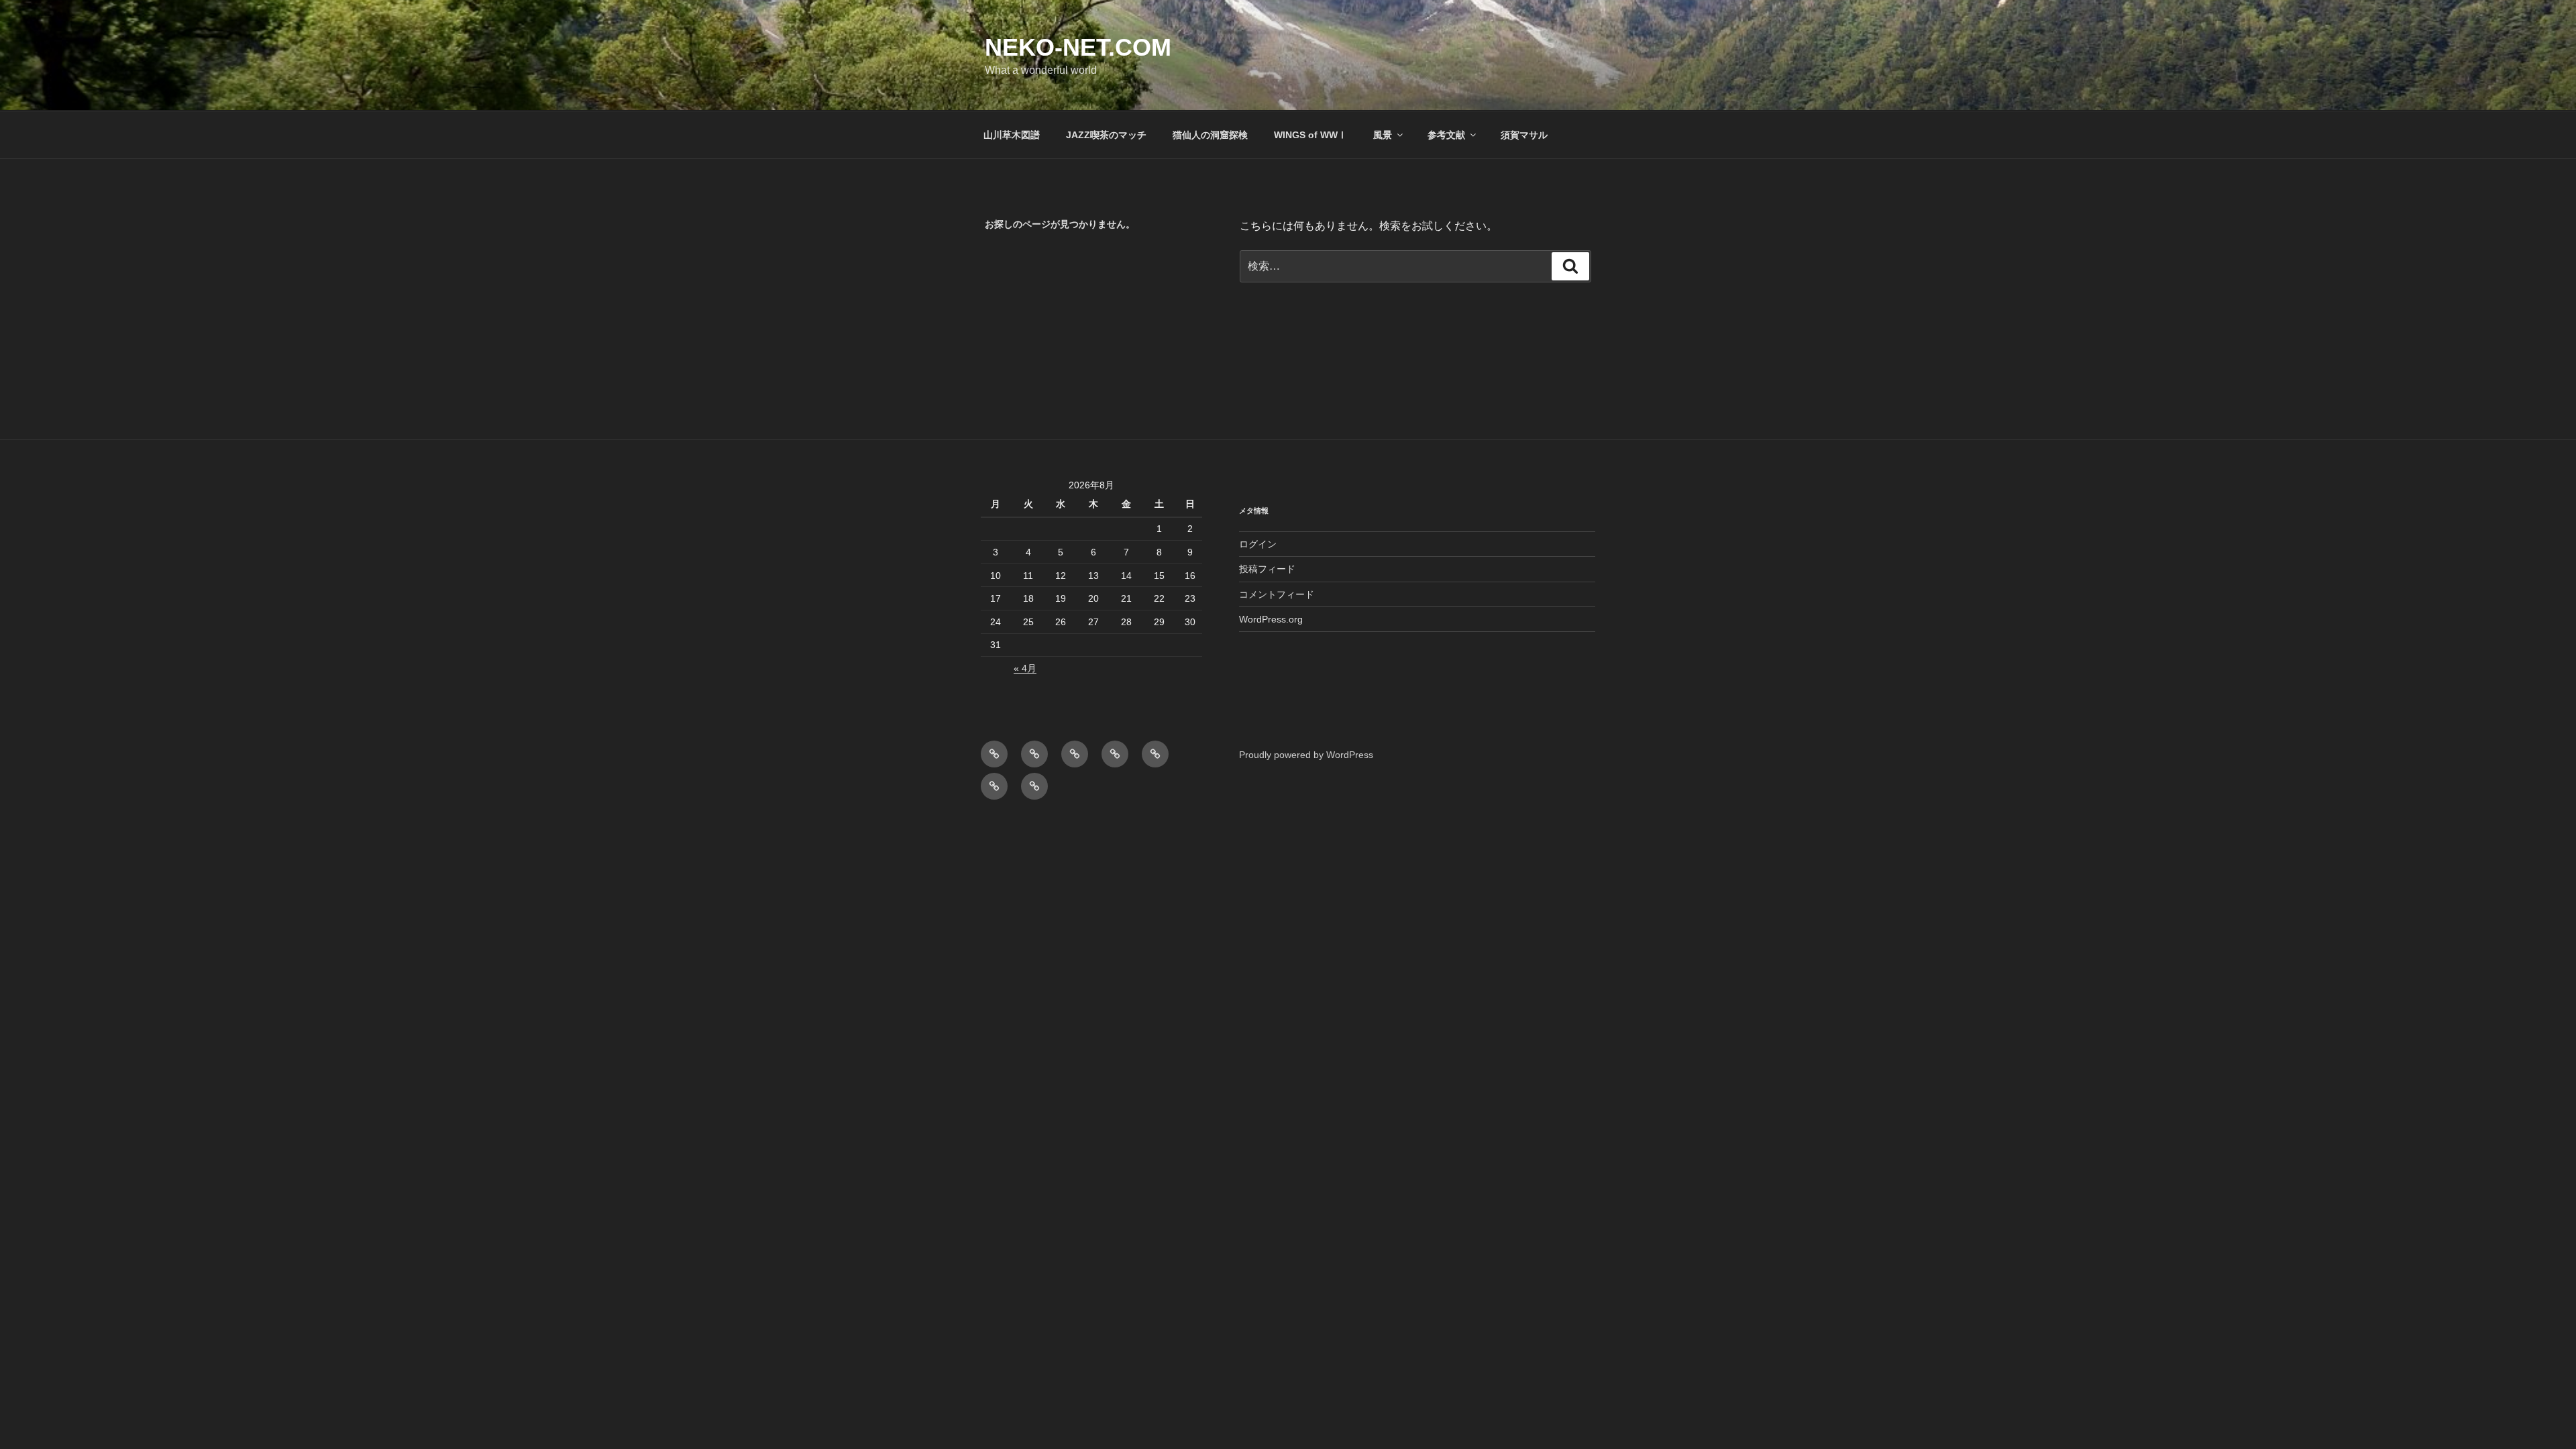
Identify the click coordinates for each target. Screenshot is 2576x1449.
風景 (1383, 135)
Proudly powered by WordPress (1306, 755)
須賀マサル (1524, 135)
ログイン (1258, 544)
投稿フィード (1267, 569)
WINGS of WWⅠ (1310, 135)
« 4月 (1025, 668)
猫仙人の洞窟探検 (1210, 135)
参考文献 (1446, 135)
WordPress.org (1271, 619)
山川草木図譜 (1012, 135)
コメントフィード (1277, 594)
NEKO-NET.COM (1078, 47)
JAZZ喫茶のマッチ (1106, 135)
